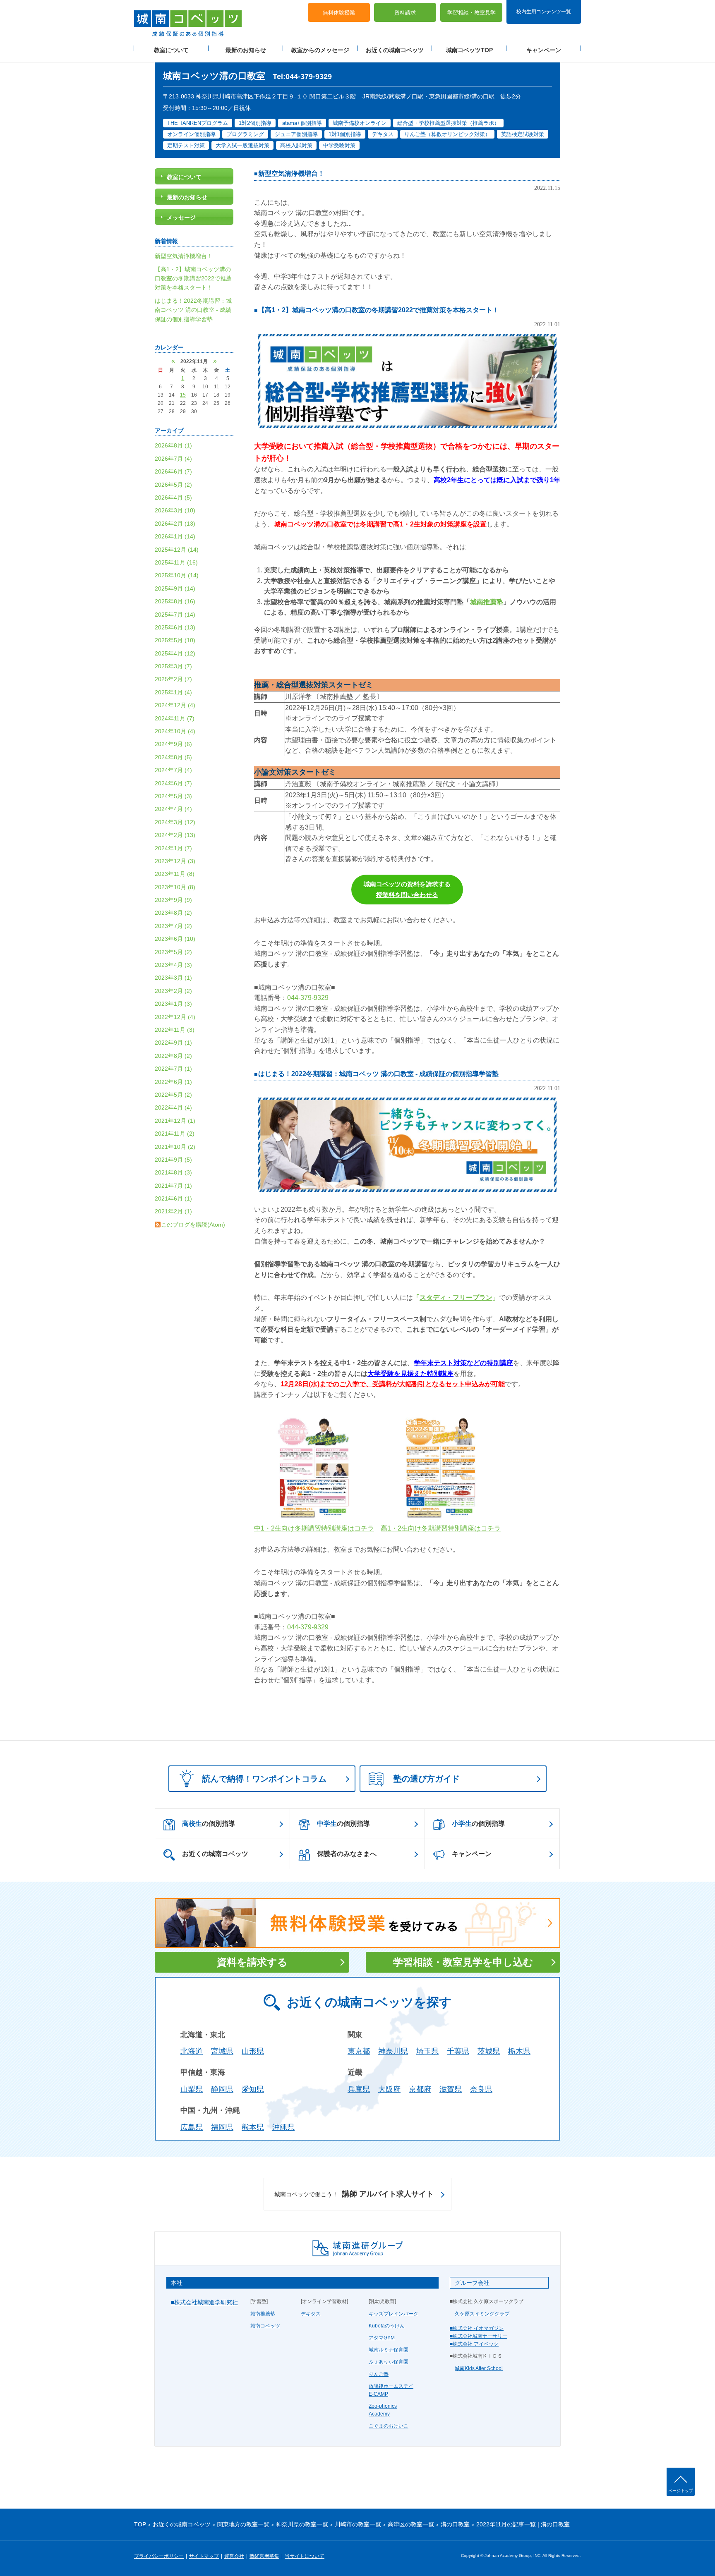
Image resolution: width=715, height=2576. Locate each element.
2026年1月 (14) (175, 536)
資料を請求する (252, 1962)
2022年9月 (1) (173, 1043)
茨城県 (489, 2051)
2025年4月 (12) (175, 653)
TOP (140, 2524)
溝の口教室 (455, 2524)
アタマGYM (382, 2338)
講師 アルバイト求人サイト (354, 2194)
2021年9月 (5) (173, 1160)
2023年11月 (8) (175, 874)
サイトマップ (204, 2556)
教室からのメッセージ (320, 50)
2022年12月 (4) (175, 1017)
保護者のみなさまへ (347, 1854)
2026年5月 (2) (173, 485)
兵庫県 (359, 2089)
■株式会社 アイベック (474, 2344)
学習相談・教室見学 (471, 13)
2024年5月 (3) (173, 796)
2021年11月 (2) (175, 1134)
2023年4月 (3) (173, 965)
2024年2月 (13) (175, 835)
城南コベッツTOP (469, 50)
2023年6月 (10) (175, 939)
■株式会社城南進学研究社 (204, 2302)
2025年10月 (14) (177, 575)
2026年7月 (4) (173, 459)
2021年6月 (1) (173, 1198)
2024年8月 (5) (173, 757)
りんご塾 (379, 2374)
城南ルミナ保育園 (389, 2350)
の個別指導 (209, 1824)
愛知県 (253, 2089)
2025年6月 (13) (175, 627)
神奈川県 (393, 2051)
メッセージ (181, 218)
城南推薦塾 (263, 2314)
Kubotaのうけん (387, 2326)
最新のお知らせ (246, 50)
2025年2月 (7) (173, 679)
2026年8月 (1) (173, 445)
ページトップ (681, 2491)
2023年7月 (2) (173, 926)
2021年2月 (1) (173, 1211)
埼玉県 (427, 2051)
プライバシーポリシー (159, 2556)
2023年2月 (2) (173, 991)
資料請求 (405, 13)
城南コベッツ (265, 2326)
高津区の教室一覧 (411, 2524)
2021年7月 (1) (173, 1186)
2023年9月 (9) (173, 900)
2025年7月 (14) (175, 615)
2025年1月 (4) (173, 692)
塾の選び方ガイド (427, 1779)
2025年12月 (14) (177, 550)
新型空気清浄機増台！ (291, 173)
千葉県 (458, 2051)
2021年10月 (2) (175, 1147)
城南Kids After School (479, 2368)
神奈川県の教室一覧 (302, 2524)
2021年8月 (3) (173, 1172)
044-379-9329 (308, 998)
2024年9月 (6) (173, 744)
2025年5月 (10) (175, 640)
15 (183, 395)
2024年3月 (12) (175, 822)
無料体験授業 (339, 13)
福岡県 (222, 2127)
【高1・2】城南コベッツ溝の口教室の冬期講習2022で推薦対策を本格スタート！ (379, 310)
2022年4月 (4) (173, 1107)
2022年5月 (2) (173, 1095)
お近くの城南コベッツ (395, 50)
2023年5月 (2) (173, 952)
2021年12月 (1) (175, 1121)
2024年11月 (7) (175, 718)
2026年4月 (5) (173, 498)
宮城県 (222, 2051)
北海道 (192, 2051)
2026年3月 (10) (175, 510)
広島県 (192, 2127)
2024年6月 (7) (173, 783)
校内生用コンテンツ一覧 (544, 12)
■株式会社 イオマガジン (477, 2328)
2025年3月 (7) (173, 666)
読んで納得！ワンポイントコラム (264, 1779)
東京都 (359, 2051)
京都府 (420, 2089)
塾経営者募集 (264, 2556)
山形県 (253, 2051)
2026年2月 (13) (175, 524)
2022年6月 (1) (173, 1082)
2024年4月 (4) (173, 809)
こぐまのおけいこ (389, 2426)
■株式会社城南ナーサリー (479, 2336)
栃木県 (519, 2051)
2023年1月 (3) (173, 1004)
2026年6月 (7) (173, 471)
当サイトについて (305, 2556)
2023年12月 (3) (175, 861)
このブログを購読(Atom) (193, 1225)
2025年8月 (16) (175, 601)
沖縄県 (283, 2127)
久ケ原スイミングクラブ (482, 2314)
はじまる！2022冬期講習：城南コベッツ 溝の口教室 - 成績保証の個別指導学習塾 (378, 1074)
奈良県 (481, 2089)
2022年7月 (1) (173, 1069)
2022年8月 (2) (173, 1056)
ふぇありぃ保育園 (389, 2362)
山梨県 (192, 2089)
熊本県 (253, 2127)
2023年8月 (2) (173, 913)
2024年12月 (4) (175, 705)
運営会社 (234, 2556)
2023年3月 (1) (173, 978)
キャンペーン (544, 50)
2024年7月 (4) (173, 770)
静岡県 (222, 2089)
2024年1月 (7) (173, 848)
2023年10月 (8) (175, 887)
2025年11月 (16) (176, 562)
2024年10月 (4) (175, 731)
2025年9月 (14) (175, 588)
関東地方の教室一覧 (243, 2524)
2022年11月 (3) (175, 1030)
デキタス (311, 2314)
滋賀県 (451, 2089)
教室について (171, 50)
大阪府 (389, 2089)
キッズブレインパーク (393, 2314)
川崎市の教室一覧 (358, 2524)
